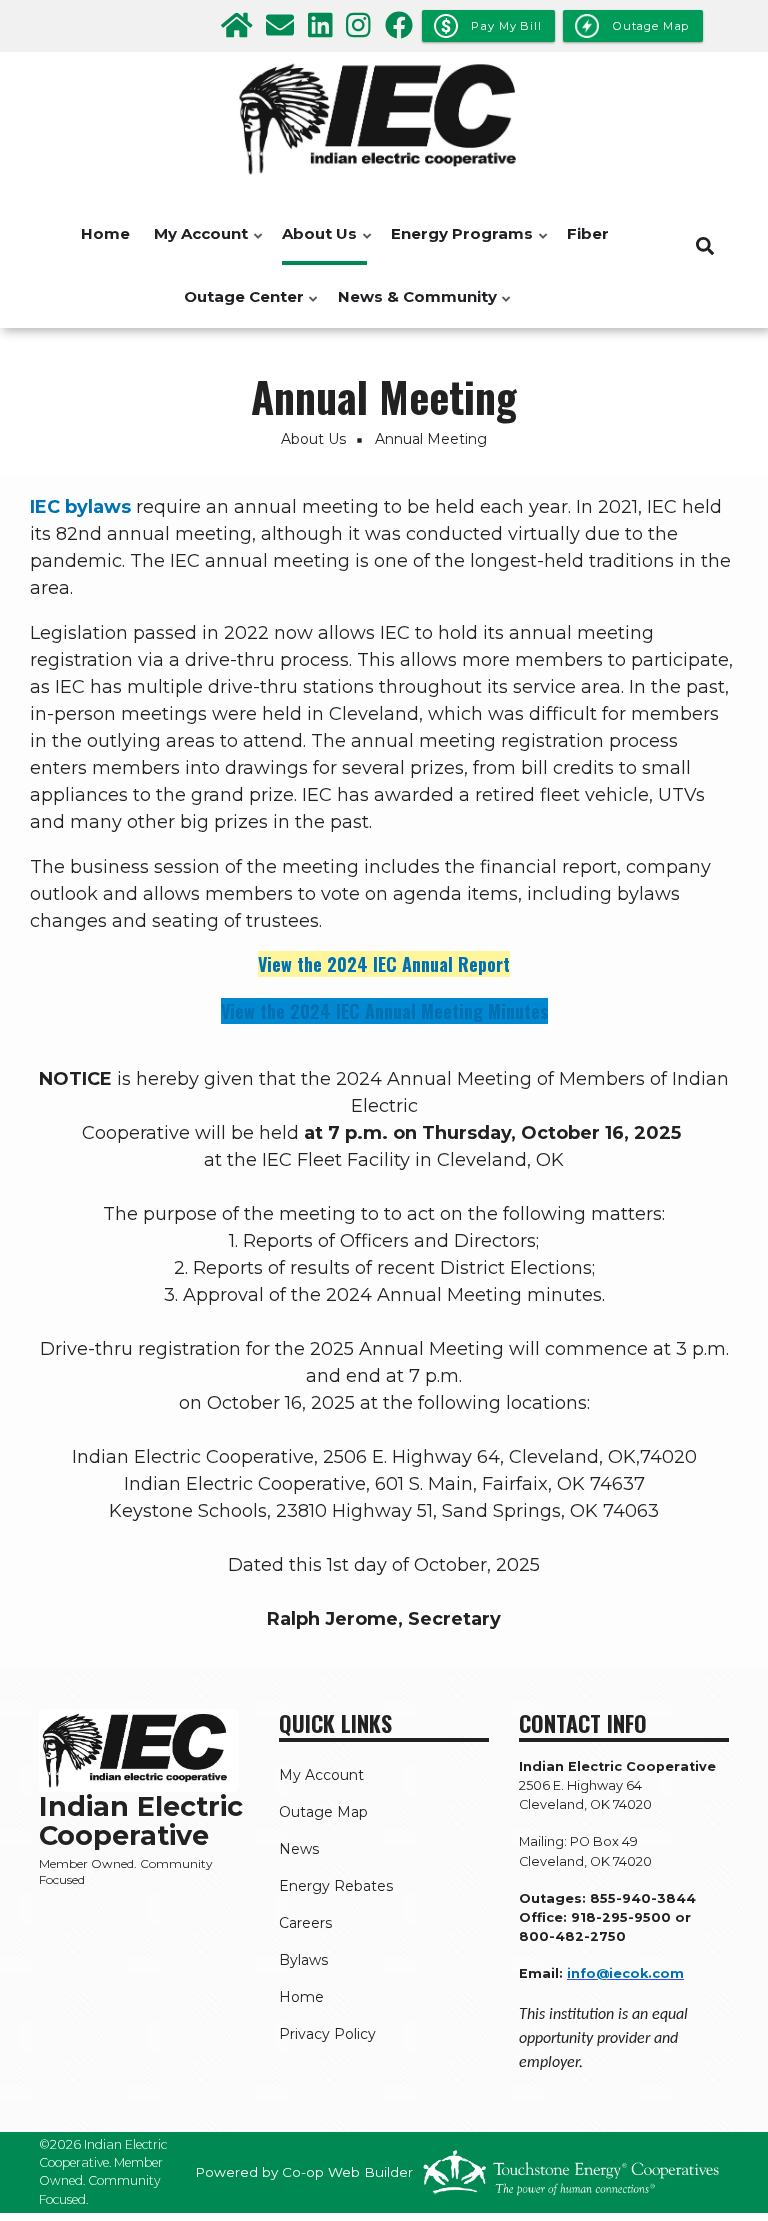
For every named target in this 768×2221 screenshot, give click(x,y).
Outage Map (323, 1812)
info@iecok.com (625, 1973)
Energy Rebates (336, 1886)
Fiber (588, 233)
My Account (196, 244)
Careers (305, 1923)
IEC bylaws (80, 507)
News (299, 1849)
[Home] (384, 119)
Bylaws (303, 1960)
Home (105, 233)
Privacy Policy (327, 2034)
